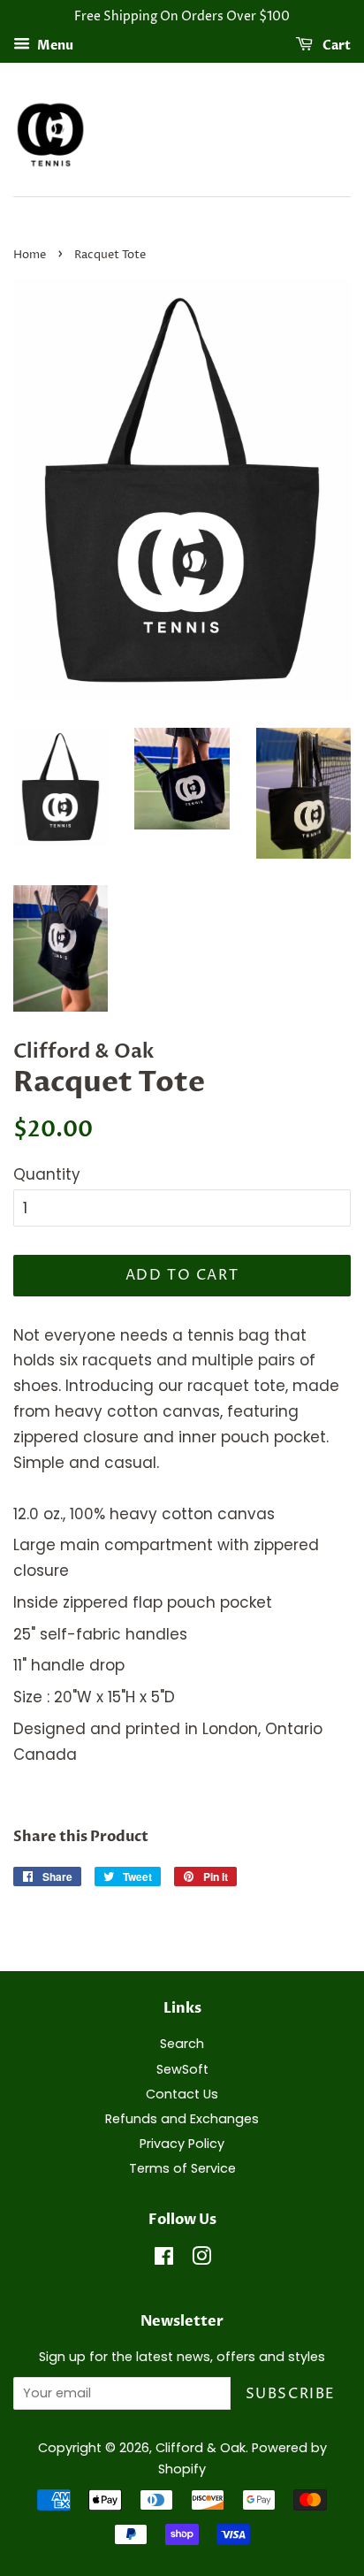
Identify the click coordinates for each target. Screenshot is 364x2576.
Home (30, 255)
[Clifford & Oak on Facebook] (164, 2259)
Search (182, 2044)
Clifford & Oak (201, 2448)
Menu (54, 46)
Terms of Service (182, 2168)
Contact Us (182, 2094)
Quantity (47, 1174)
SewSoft (182, 2069)
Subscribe (291, 2394)
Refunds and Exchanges (182, 2119)
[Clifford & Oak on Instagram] (201, 2259)
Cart (335, 46)
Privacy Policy (182, 2144)
